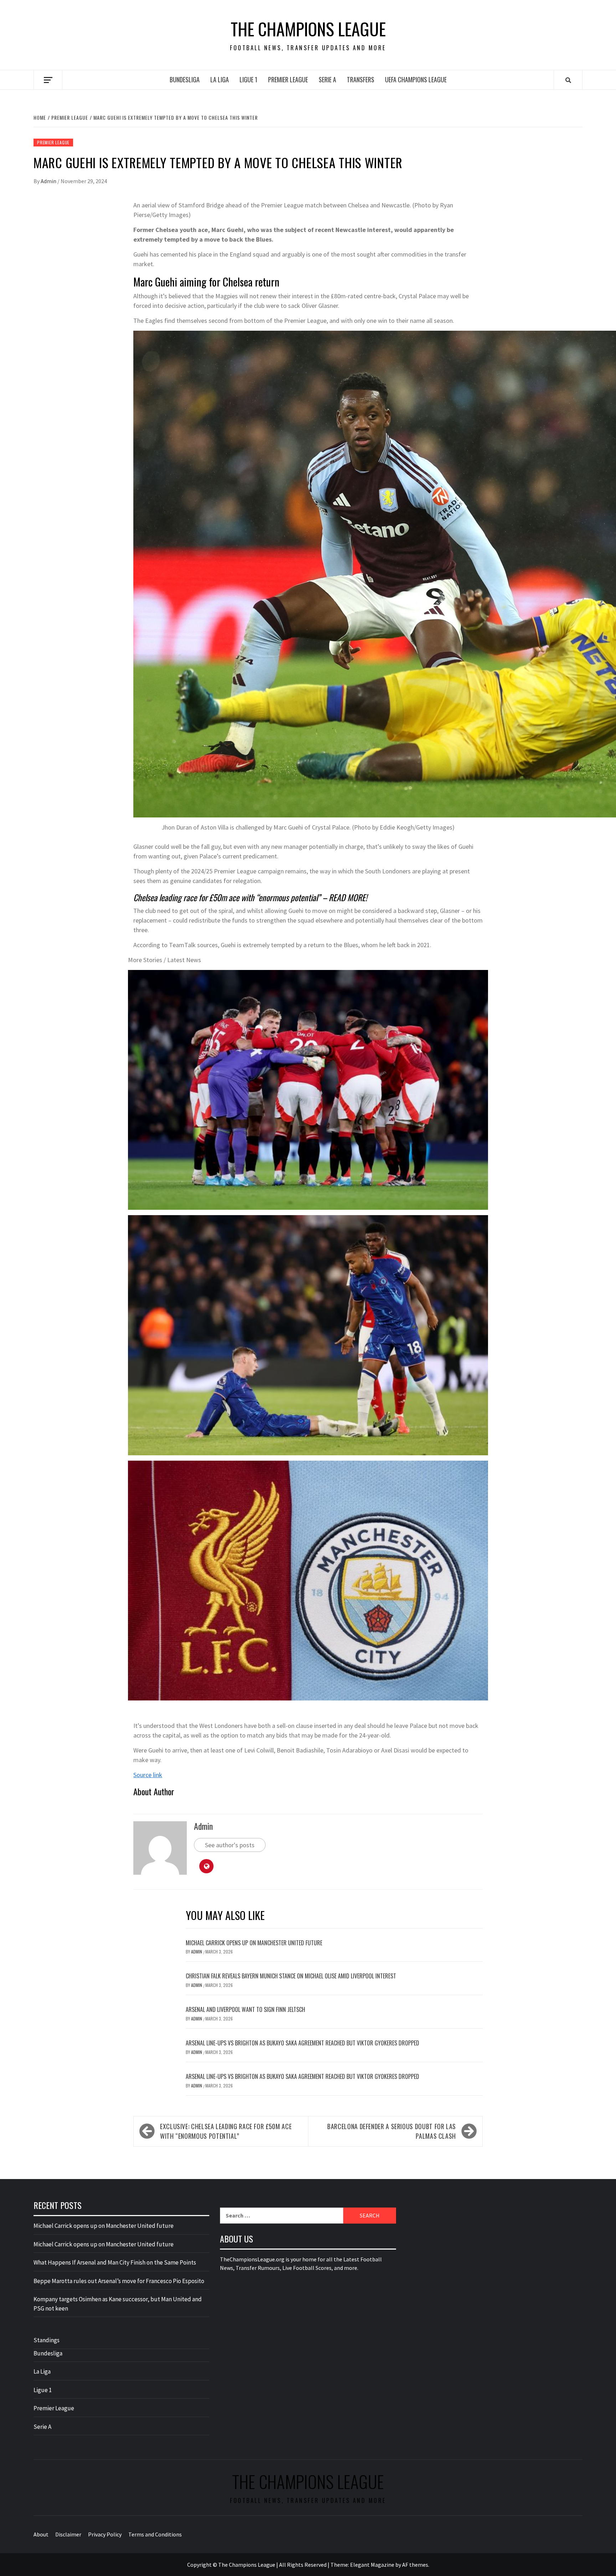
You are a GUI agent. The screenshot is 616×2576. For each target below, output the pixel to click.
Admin (49, 181)
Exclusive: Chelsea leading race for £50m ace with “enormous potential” (226, 2131)
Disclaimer (68, 2534)
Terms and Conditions (155, 2534)
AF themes (415, 2565)
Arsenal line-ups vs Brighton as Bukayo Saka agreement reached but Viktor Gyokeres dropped (302, 2043)
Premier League (288, 79)
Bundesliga (185, 79)
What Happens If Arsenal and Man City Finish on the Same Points (115, 2262)
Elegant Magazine (372, 2565)
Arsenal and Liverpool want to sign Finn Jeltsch (245, 2009)
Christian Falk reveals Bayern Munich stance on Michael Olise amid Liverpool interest (291, 1976)
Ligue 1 (248, 79)
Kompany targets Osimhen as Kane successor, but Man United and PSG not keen (118, 2304)
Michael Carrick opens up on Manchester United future (254, 1943)
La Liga (220, 79)
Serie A (327, 79)
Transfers (361, 79)
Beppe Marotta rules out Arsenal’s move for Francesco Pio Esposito (119, 2281)
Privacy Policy (105, 2534)
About (41, 2534)
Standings (47, 2340)
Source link (148, 1775)
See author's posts (230, 1845)
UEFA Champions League (416, 79)
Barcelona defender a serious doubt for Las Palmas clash (392, 2131)
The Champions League (308, 29)
